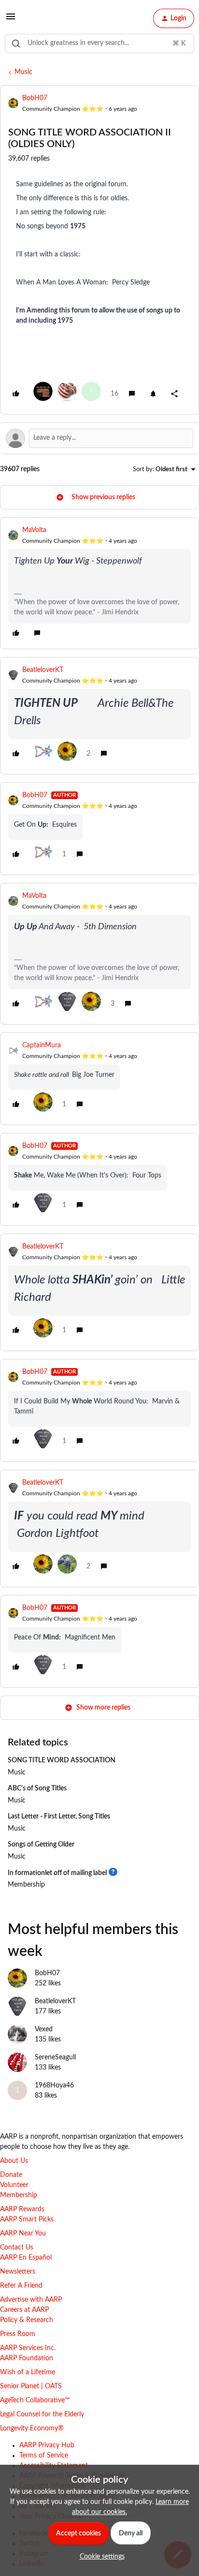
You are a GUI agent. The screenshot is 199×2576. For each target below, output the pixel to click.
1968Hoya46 (54, 2085)
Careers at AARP (24, 2310)
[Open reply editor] (99, 438)
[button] (11, 20)
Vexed (44, 2029)
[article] (99, 583)
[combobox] (99, 44)
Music (23, 72)
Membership (26, 1885)
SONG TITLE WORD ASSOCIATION (62, 1760)
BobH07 (35, 98)
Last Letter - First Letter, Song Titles (59, 1817)
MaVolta (34, 530)
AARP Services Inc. (28, 2348)
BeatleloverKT (43, 670)
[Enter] (16, 44)
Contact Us (17, 2248)
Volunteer (14, 2185)
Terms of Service (44, 2456)
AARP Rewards (22, 2209)
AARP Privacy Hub (47, 2445)
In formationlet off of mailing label (57, 1873)
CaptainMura (42, 1045)
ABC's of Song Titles (37, 1788)
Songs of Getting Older (41, 1845)
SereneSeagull (55, 2057)
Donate (11, 2175)
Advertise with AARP (31, 2300)
